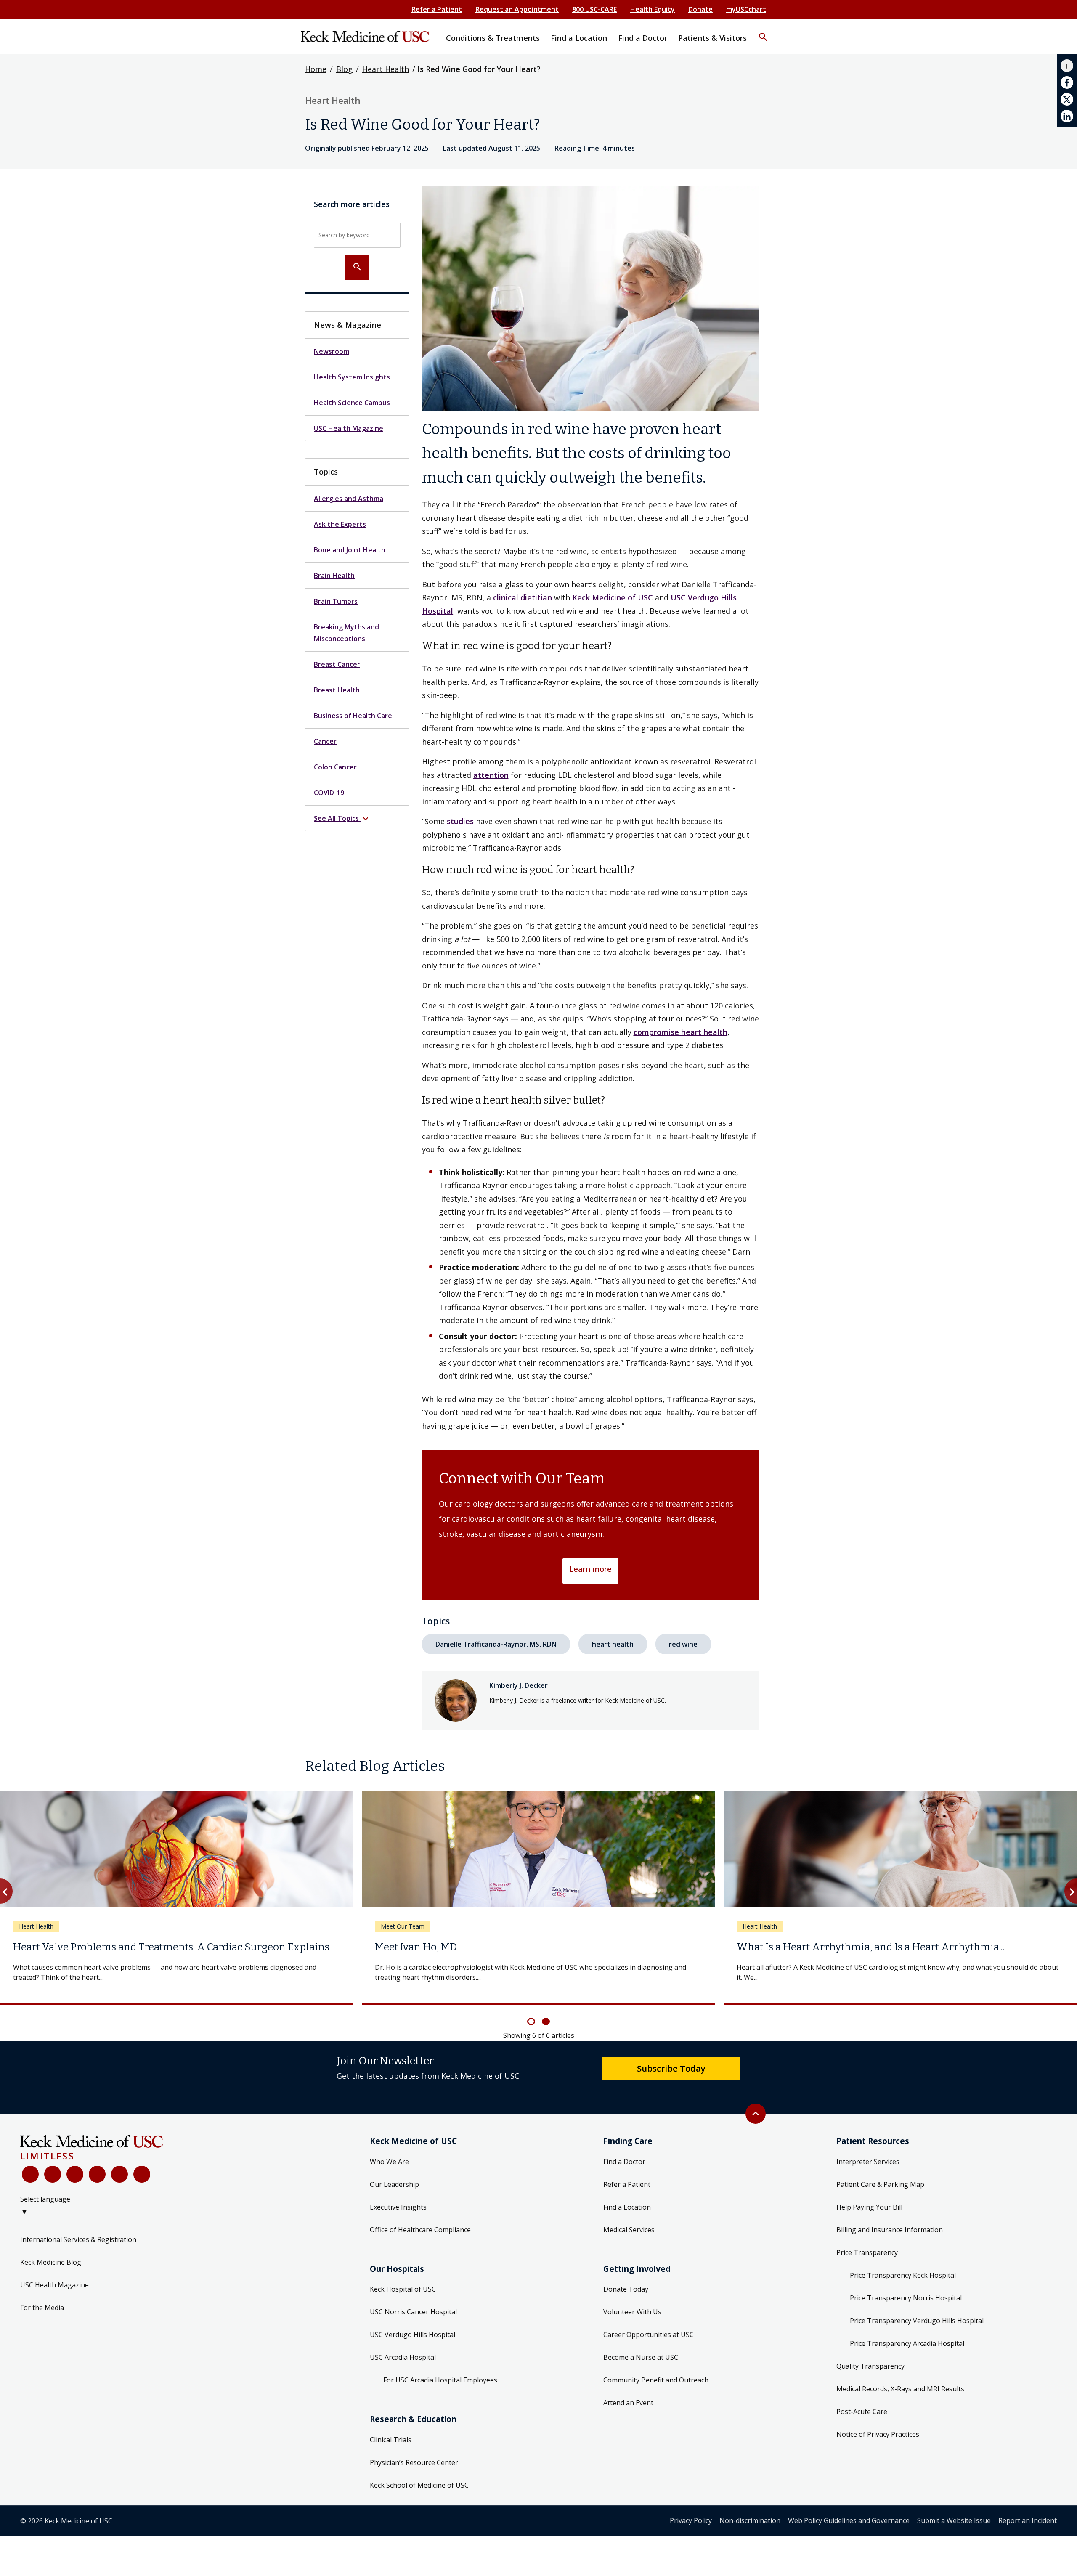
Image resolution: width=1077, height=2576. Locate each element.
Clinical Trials (391, 2440)
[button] (763, 32)
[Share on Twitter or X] (1067, 99)
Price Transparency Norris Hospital (906, 2298)
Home (316, 69)
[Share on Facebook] (1067, 82)
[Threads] (142, 2174)
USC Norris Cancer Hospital (413, 2312)
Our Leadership (394, 2184)
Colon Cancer (335, 767)
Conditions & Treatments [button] (493, 38)
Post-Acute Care (862, 2412)
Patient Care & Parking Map (880, 2184)
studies (460, 821)
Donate (700, 9)
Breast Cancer (337, 664)
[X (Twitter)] (53, 2174)
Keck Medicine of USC (613, 597)
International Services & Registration (78, 2239)
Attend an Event (628, 2403)
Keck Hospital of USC (403, 2289)
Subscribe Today (671, 2068)
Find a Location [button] (579, 38)
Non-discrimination (750, 2520)
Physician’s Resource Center (414, 2462)
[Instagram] (119, 2174)
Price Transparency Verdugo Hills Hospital (917, 2321)
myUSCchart (746, 9)
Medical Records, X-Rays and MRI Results (900, 2389)
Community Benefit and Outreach (656, 2380)
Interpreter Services (868, 2162)
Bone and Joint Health (350, 550)
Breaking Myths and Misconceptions (346, 633)
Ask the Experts (340, 524)
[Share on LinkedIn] (1067, 116)
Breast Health (337, 690)
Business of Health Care (353, 716)
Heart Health (386, 69)
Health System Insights (352, 377)
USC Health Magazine (349, 428)
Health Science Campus (352, 403)
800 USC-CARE (594, 9)
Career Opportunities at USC (649, 2335)
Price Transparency (867, 2252)
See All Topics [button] (342, 819)
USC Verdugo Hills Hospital (412, 2335)
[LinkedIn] (97, 2174)
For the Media (42, 2308)
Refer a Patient (437, 9)
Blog (344, 69)
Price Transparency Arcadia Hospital (907, 2343)
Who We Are (389, 2162)
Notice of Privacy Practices (878, 2434)
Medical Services (629, 2230)
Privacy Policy (691, 2520)
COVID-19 (329, 793)
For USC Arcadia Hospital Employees (440, 2380)
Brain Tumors (336, 601)
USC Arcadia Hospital (403, 2357)
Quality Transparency (870, 2366)
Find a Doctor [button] (643, 38)
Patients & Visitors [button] (712, 38)
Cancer (325, 741)
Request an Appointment (517, 9)
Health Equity (653, 9)
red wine (683, 1644)
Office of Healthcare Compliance (420, 2230)
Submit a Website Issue (954, 2520)
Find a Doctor (624, 2162)
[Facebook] (30, 2174)
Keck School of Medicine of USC (419, 2485)
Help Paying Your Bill (869, 2207)
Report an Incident (1028, 2520)
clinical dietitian (523, 597)
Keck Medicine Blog (51, 2262)
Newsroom (332, 351)
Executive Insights (398, 2207)
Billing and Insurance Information (890, 2230)
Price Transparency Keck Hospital (903, 2275)
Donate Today (626, 2289)
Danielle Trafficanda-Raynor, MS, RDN (496, 1644)
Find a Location (627, 2207)
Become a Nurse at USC (641, 2357)
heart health (613, 1644)
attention (491, 775)
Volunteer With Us (632, 2312)
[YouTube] (75, 2174)
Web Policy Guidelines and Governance (849, 2520)
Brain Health (334, 576)
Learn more (590, 1569)
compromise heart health (680, 1032)
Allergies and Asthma (349, 499)
